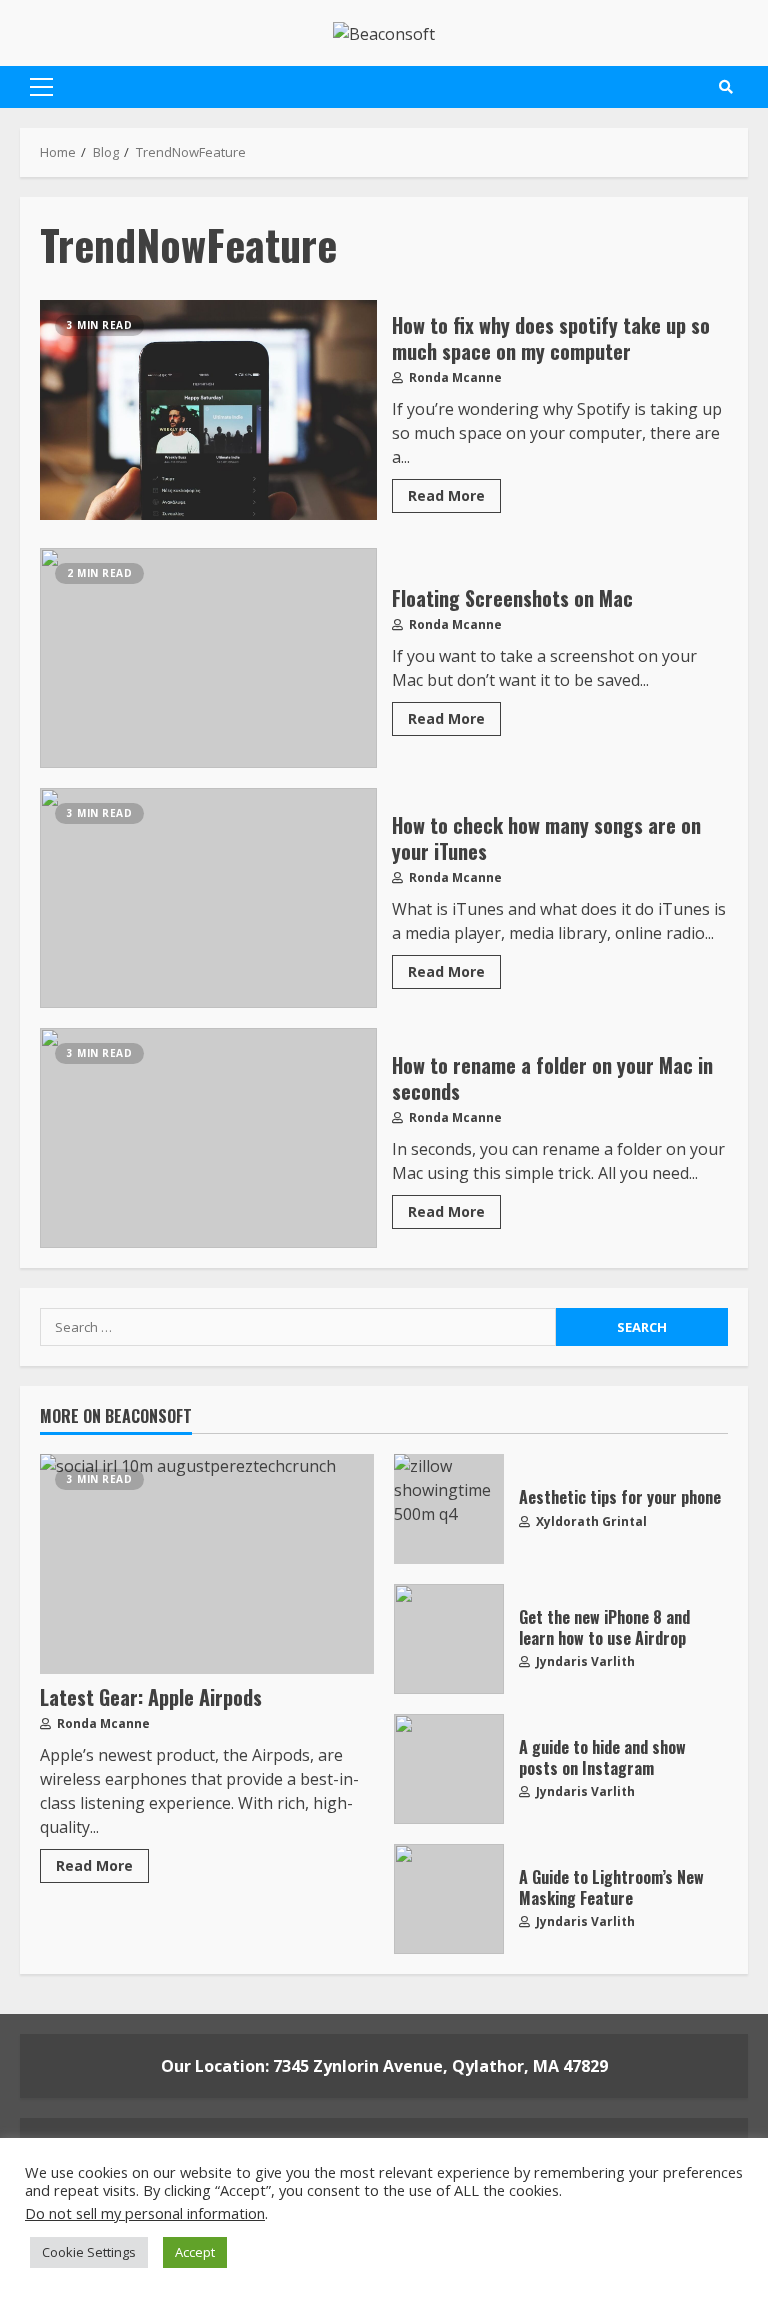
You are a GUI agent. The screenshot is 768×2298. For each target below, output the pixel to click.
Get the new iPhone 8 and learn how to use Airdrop (449, 1639)
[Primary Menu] (41, 87)
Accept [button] (195, 2252)
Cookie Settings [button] (89, 2252)
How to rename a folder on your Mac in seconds (208, 1138)
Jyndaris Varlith (584, 1661)
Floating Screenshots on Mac (208, 658)
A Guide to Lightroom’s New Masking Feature (449, 1899)
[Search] (726, 87)
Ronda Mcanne (454, 377)
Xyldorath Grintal (590, 1521)
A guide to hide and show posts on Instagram (449, 1769)
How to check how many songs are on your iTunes (208, 898)
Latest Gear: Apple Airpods (207, 1564)
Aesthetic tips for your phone (449, 1509)
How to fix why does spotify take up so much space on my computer (208, 410)
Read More (446, 495)
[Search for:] (298, 1327)
